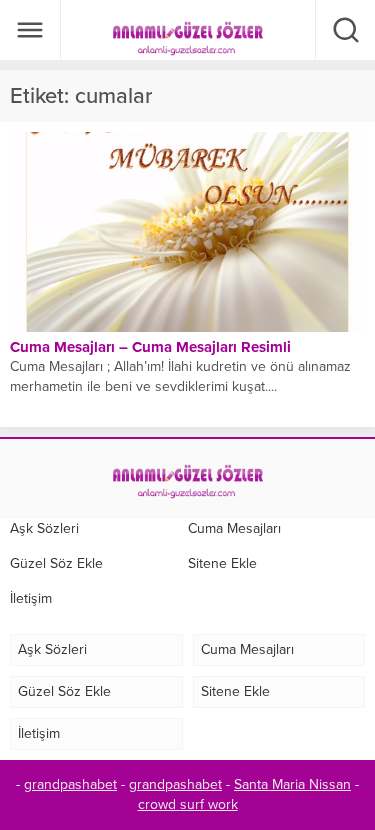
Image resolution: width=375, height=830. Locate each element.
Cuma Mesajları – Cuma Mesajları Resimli (150, 347)
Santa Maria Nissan (292, 784)
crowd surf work (188, 804)
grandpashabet (70, 784)
